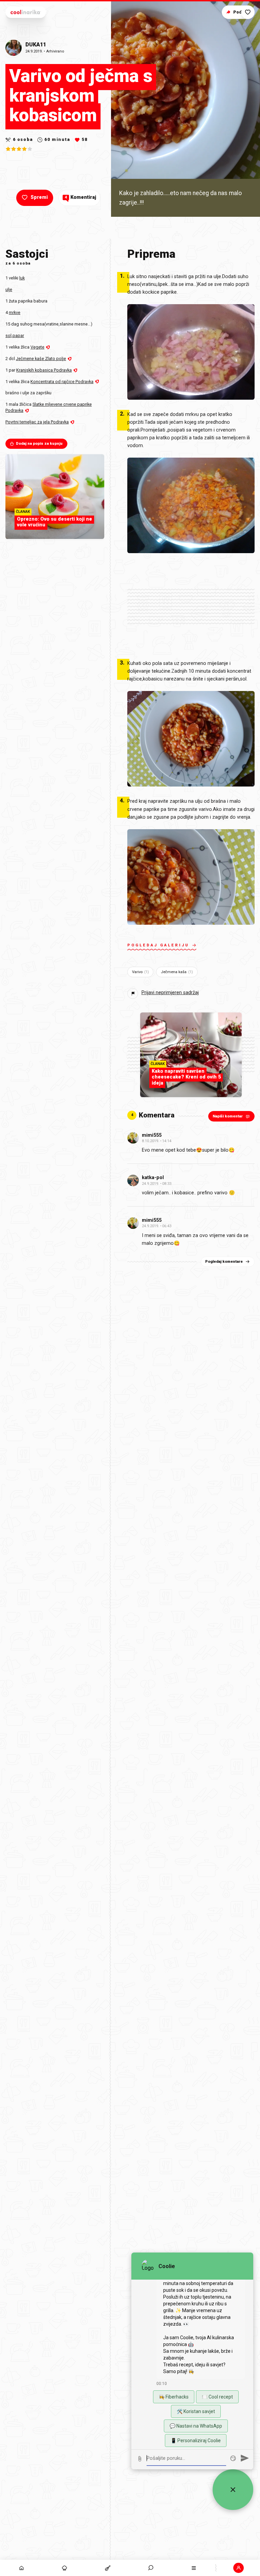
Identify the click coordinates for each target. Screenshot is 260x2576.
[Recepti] (107, 2568)
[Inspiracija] (64, 2568)
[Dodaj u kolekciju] (248, 12)
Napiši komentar (228, 1116)
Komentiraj (80, 197)
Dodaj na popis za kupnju (39, 444)
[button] (151, 2568)
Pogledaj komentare (224, 1262)
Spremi (39, 197)
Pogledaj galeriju (158, 945)
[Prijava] (239, 2568)
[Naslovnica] (21, 2568)
